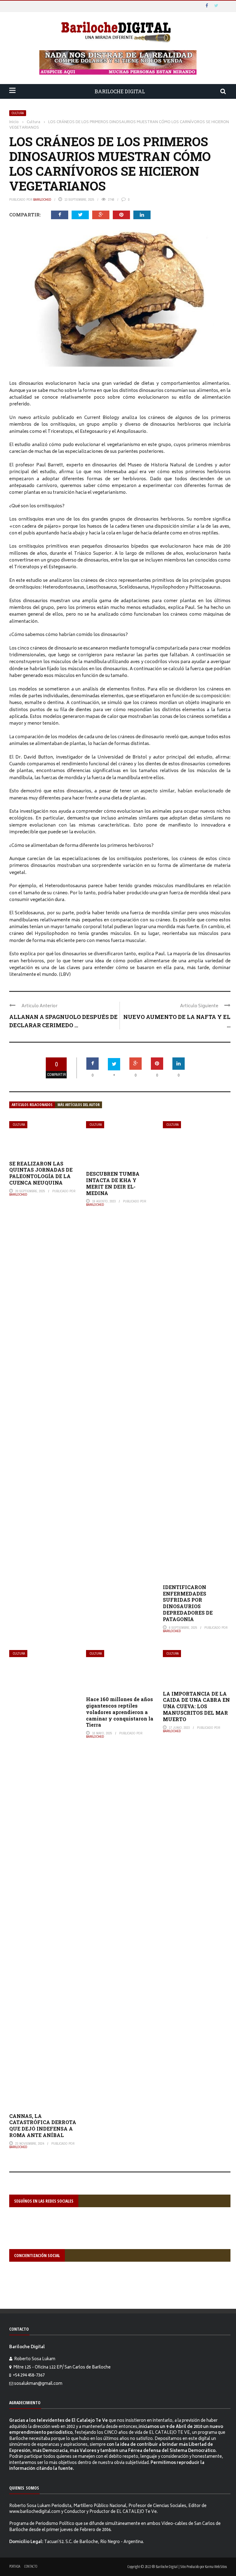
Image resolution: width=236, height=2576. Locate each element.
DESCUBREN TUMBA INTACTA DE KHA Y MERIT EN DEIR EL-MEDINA (113, 1183)
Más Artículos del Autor (79, 1105)
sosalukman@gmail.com (38, 2384)
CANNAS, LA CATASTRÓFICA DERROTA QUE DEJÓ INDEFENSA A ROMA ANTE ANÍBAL (43, 2125)
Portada (15, 2566)
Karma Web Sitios (216, 2566)
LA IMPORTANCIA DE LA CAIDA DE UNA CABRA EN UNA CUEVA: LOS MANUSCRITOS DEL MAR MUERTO (196, 1706)
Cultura (18, 113)
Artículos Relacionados (32, 1105)
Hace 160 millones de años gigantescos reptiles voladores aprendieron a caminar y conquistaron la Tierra (120, 1712)
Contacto (31, 2566)
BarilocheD (42, 199)
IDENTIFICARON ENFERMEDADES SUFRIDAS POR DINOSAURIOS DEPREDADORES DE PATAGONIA (188, 1603)
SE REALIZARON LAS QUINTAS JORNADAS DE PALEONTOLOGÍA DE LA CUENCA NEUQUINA (41, 1173)
